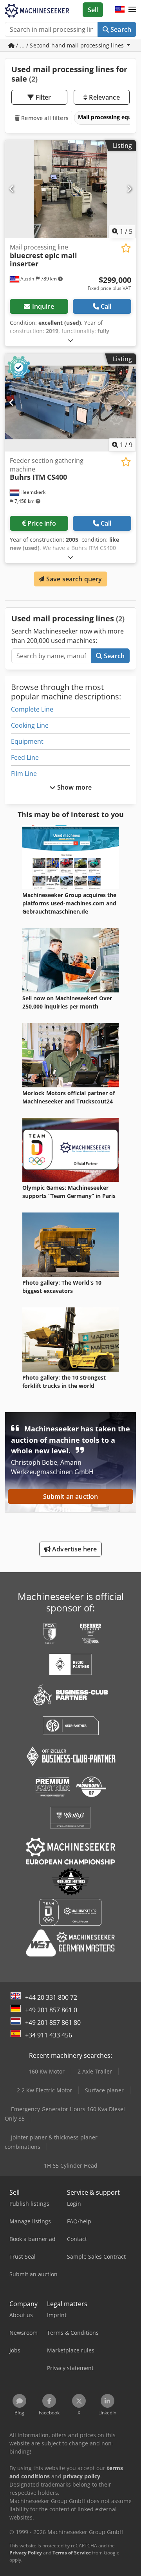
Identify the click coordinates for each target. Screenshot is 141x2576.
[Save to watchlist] (126, 248)
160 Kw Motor (47, 2071)
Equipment (27, 741)
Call (106, 306)
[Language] (120, 10)
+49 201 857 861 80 (53, 2023)
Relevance (104, 97)
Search (120, 29)
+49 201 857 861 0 (51, 2010)
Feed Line (25, 757)
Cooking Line (30, 725)
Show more (74, 787)
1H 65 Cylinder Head (71, 2165)
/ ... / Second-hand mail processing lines (70, 45)
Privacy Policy (26, 2553)
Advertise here (74, 1549)
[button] (132, 10)
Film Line (24, 774)
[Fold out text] (70, 340)
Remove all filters (44, 118)
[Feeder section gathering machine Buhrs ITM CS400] (70, 403)
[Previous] (12, 189)
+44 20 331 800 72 (51, 1997)
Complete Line (32, 709)
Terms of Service (72, 2553)
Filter (43, 97)
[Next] (129, 189)
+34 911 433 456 (49, 2035)
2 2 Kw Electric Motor (44, 2090)
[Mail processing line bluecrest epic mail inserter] (70, 189)
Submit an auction (71, 1496)
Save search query (73, 579)
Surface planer (104, 2090)
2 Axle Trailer (95, 2071)
